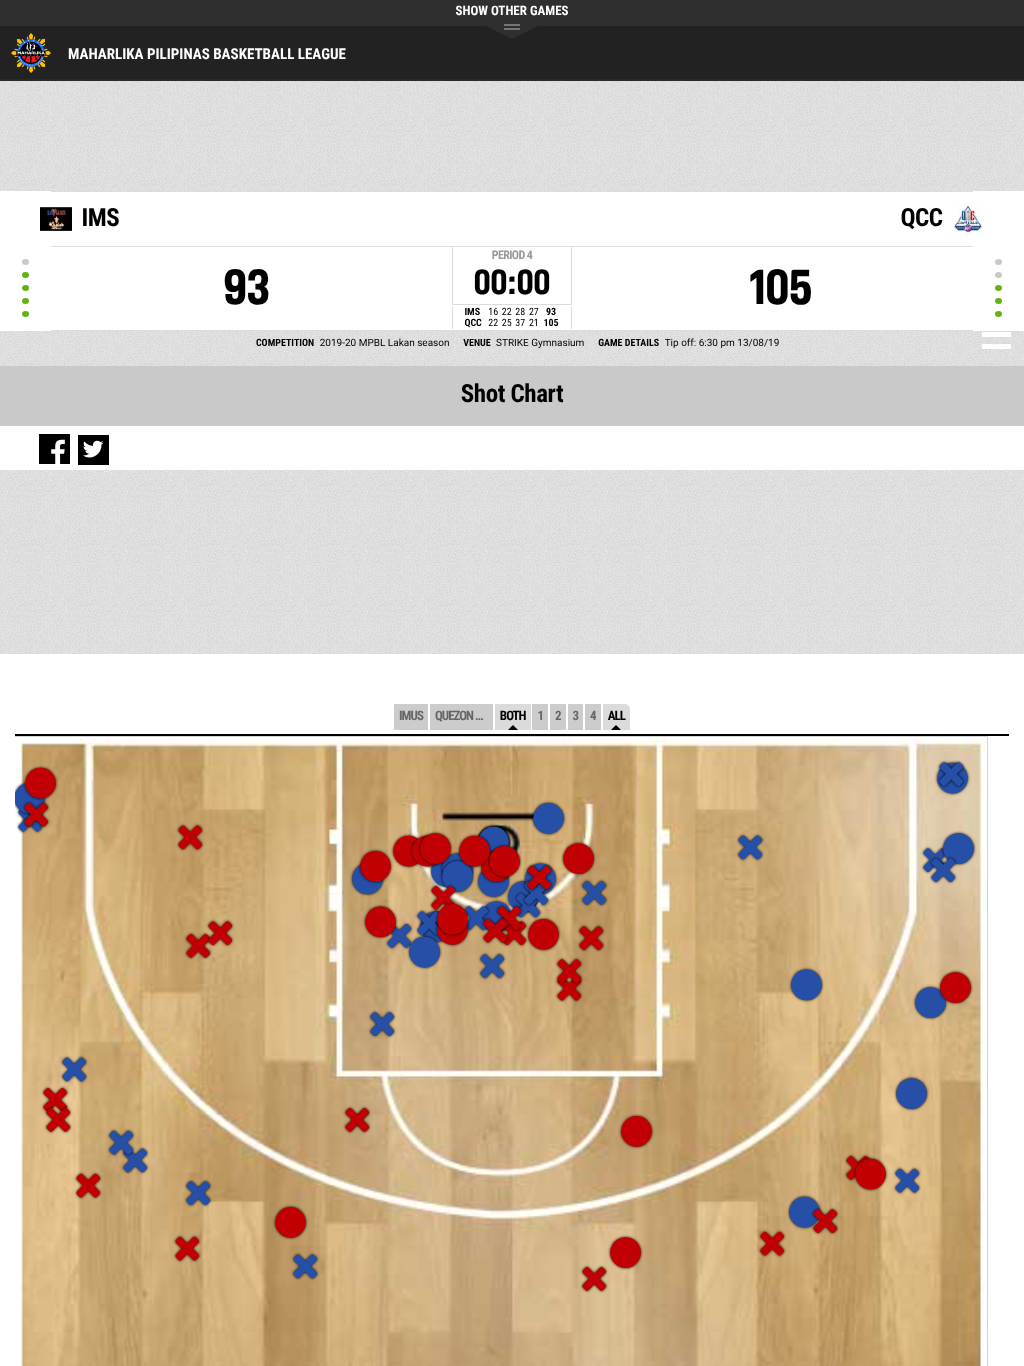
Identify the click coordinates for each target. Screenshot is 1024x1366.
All (616, 716)
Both (513, 716)
